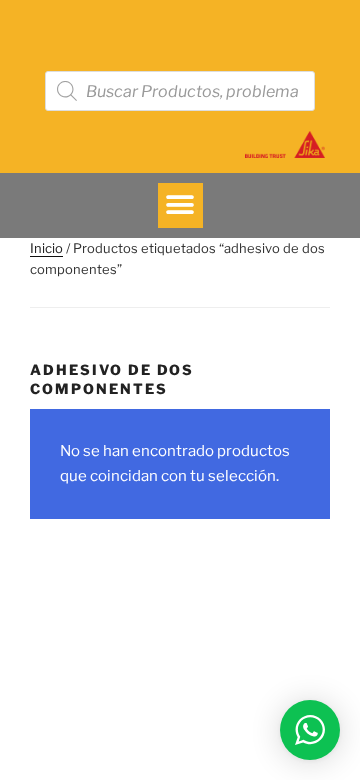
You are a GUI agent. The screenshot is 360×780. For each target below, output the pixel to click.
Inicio (46, 248)
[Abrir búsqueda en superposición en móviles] (180, 91)
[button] (180, 205)
